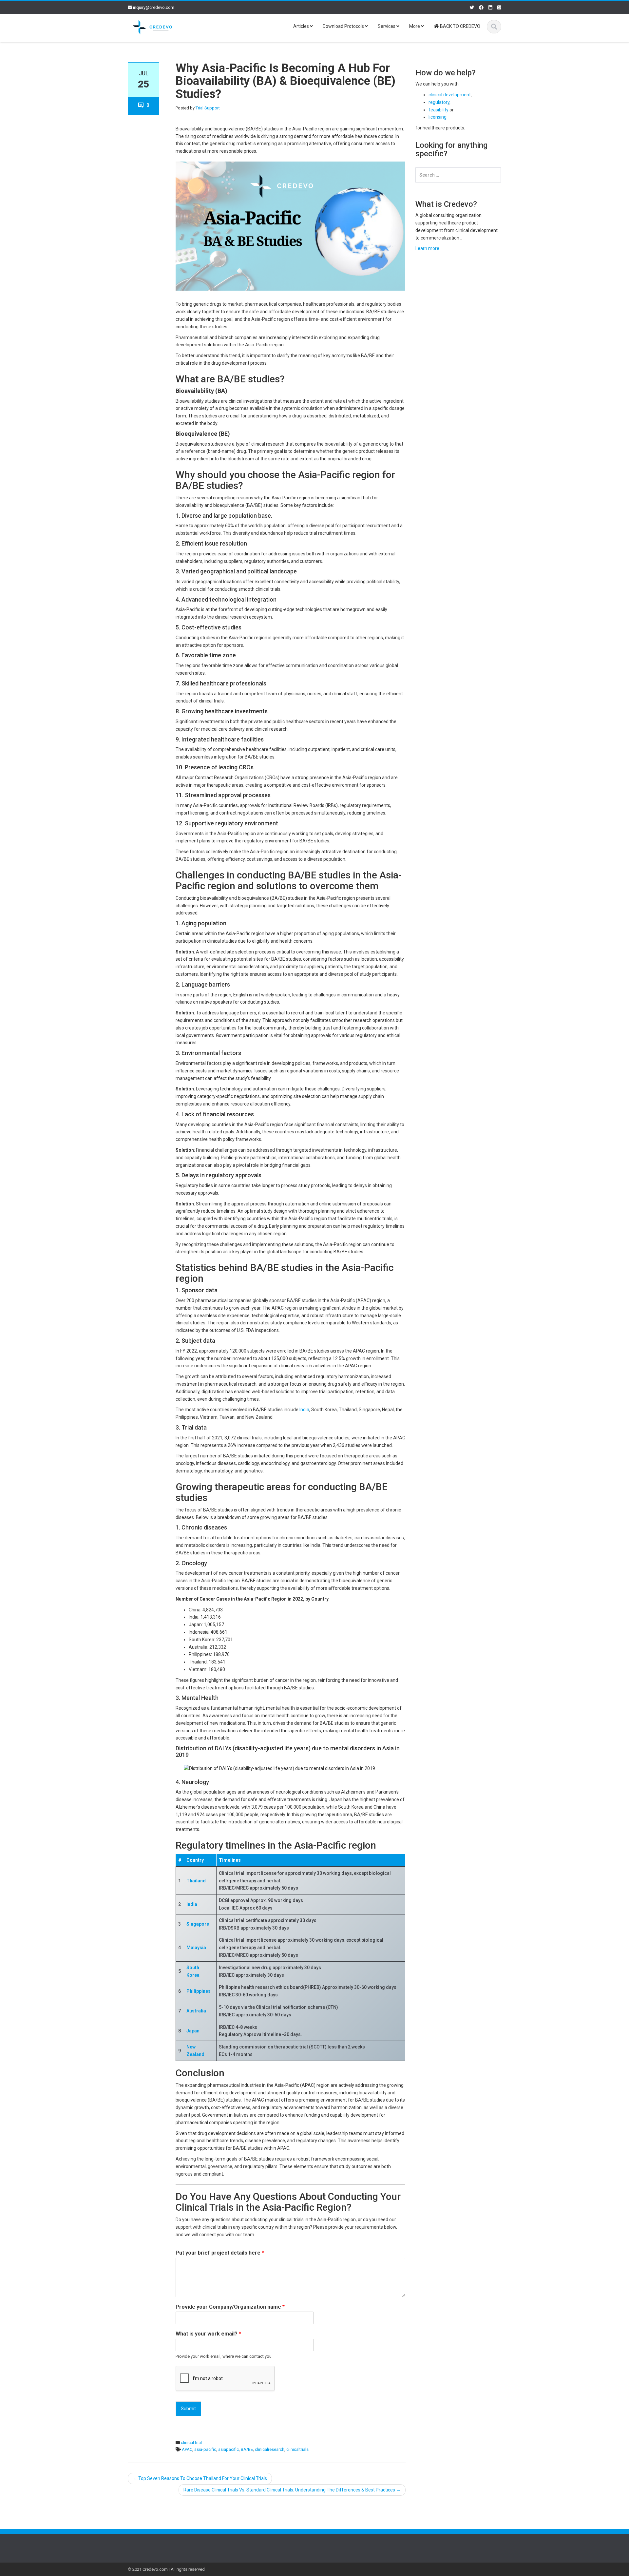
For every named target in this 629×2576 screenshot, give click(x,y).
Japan (193, 2031)
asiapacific (229, 2449)
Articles (302, 26)
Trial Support (208, 108)
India (304, 1410)
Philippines (199, 1991)
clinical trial (191, 2442)
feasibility (438, 110)
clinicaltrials (297, 2449)
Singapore (198, 1924)
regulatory (439, 102)
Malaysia (196, 1948)
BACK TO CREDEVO (460, 26)
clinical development (450, 95)
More (415, 26)
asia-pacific (205, 2449)
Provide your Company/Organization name (230, 2307)
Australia (196, 2011)
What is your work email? (208, 2334)
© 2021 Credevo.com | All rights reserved (166, 2569)
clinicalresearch (270, 2449)
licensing (438, 117)
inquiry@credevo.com (154, 7)
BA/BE (247, 2449)
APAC (187, 2449)
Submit (188, 2409)
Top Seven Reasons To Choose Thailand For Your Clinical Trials (200, 2478)
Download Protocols (344, 26)
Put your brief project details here (220, 2253)
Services (387, 26)
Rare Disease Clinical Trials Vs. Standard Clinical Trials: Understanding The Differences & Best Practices (292, 2490)
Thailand (196, 1881)
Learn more (427, 248)
